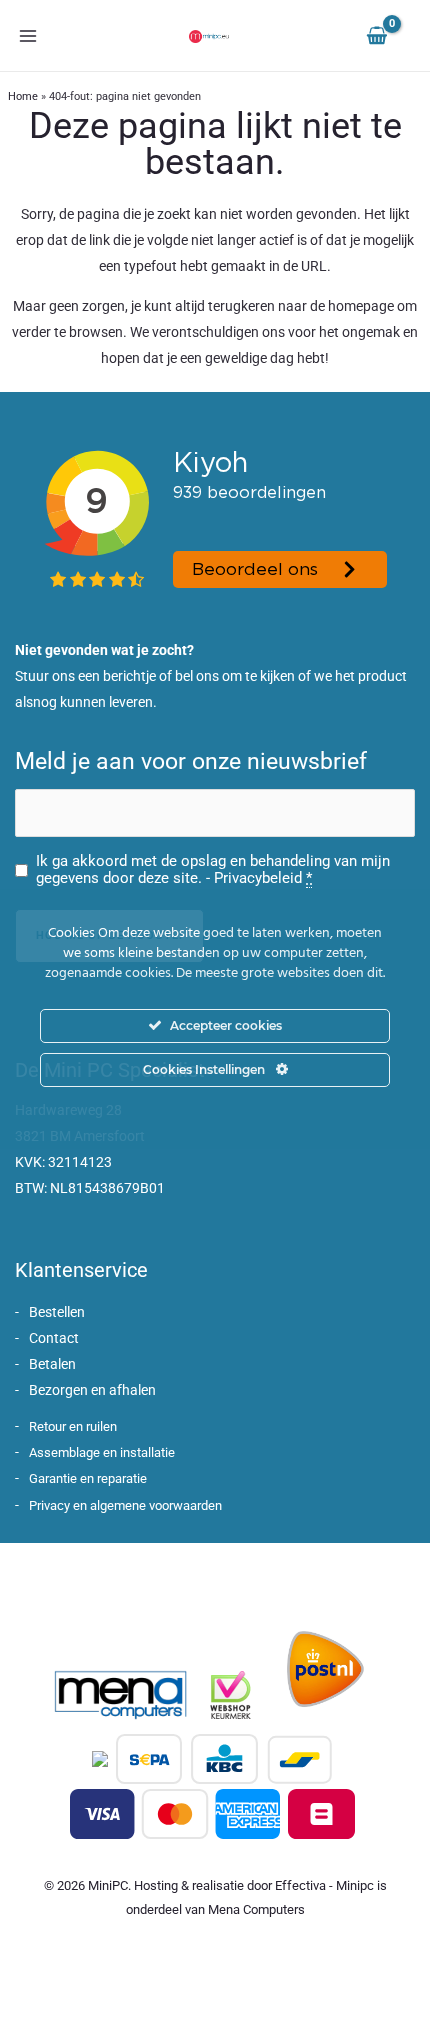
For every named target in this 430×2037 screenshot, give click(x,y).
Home (23, 96)
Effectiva (300, 1885)
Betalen (52, 1364)
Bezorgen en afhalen (92, 1390)
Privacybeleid (258, 878)
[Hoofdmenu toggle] (28, 36)
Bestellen (57, 1312)
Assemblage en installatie (102, 1452)
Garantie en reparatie (88, 1478)
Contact (54, 1338)
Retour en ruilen (73, 1426)
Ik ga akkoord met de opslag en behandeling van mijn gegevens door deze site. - (213, 870)
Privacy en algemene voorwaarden (125, 1505)
